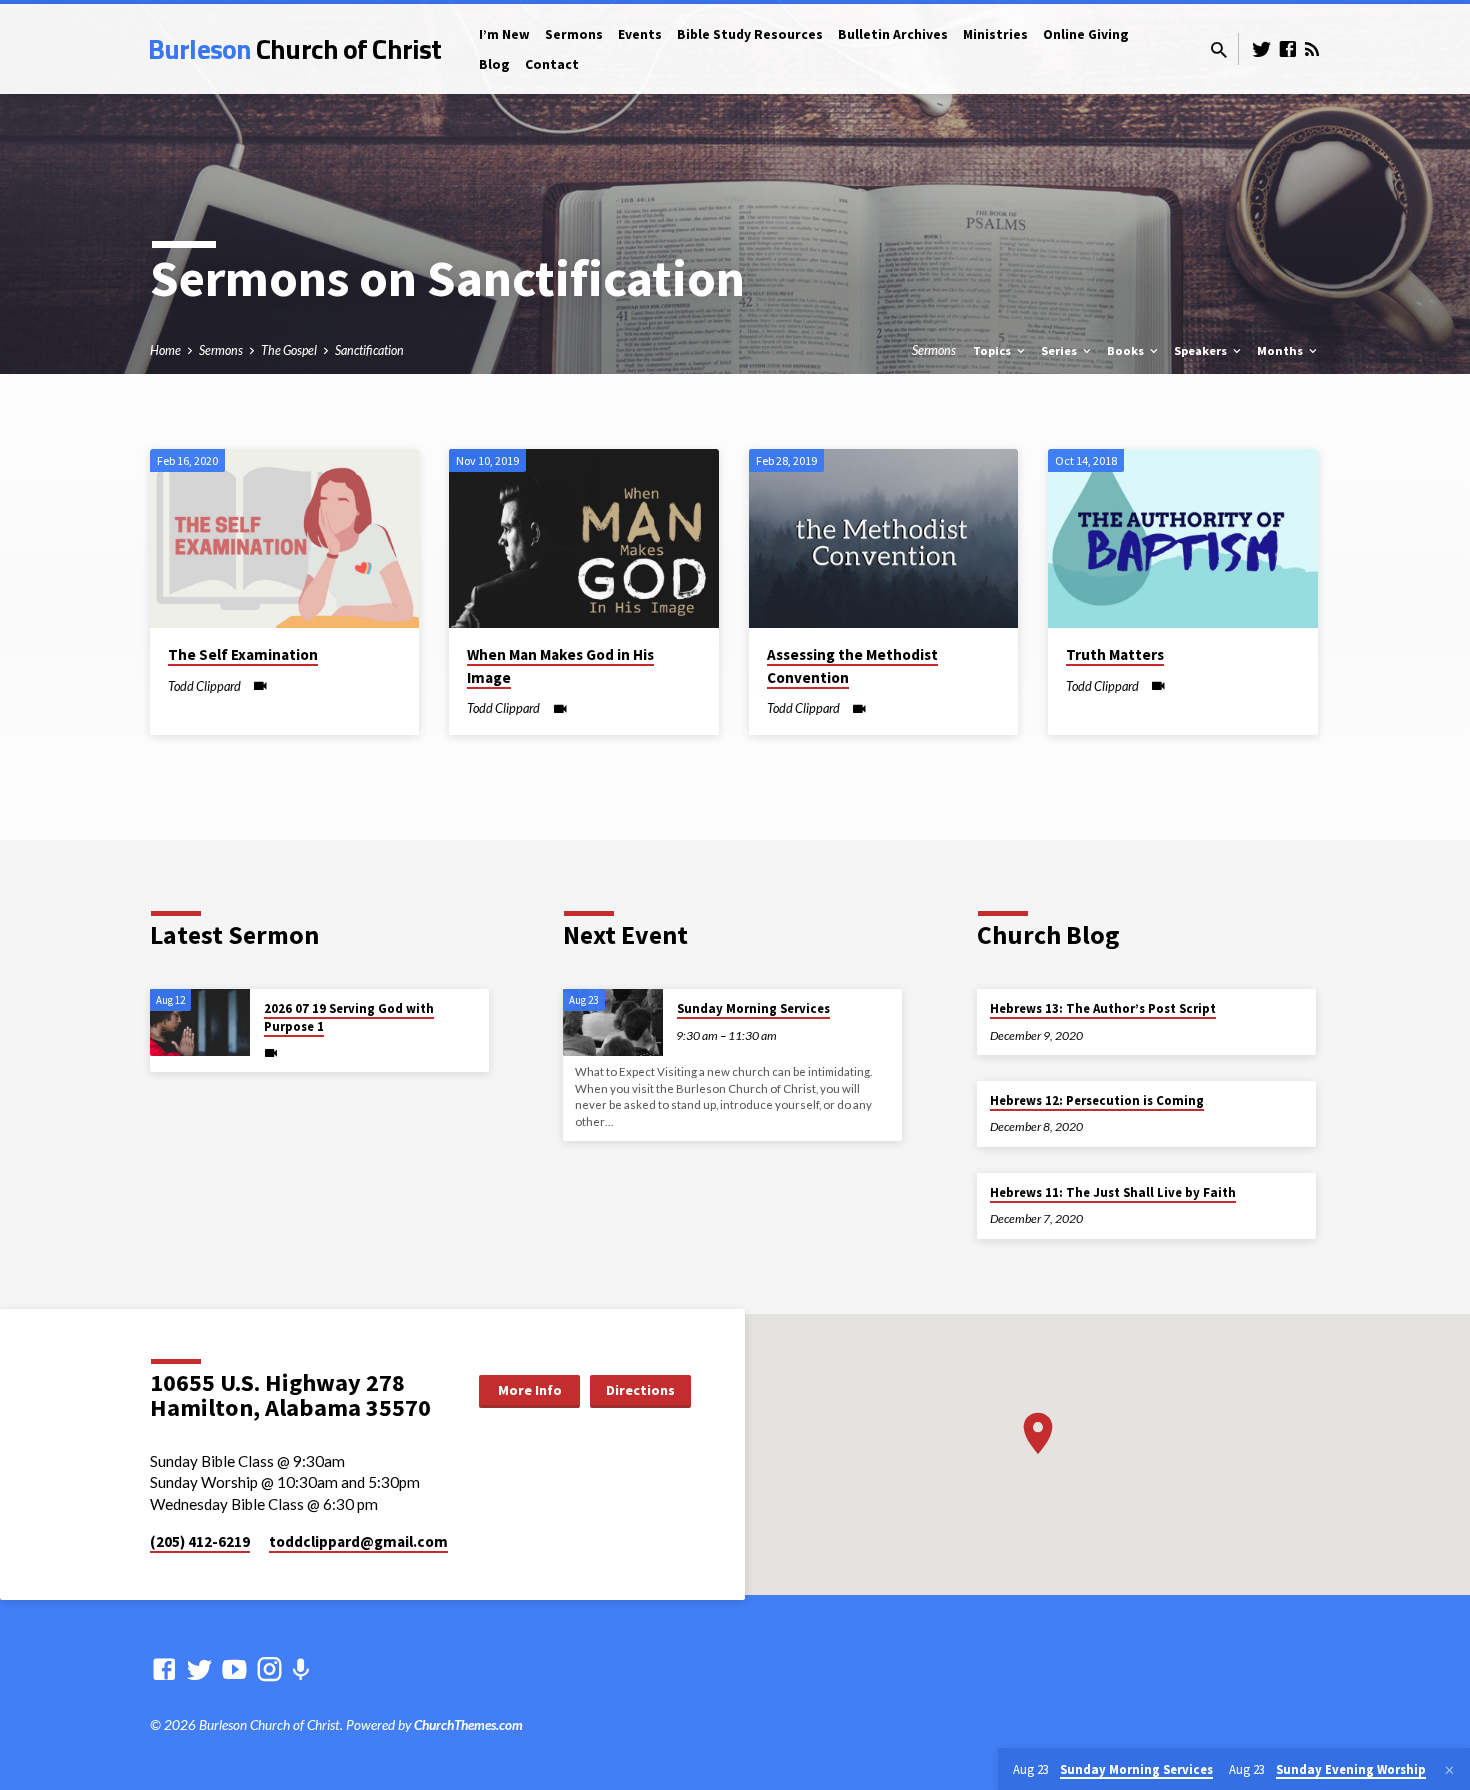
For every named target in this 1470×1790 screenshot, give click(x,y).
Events (640, 34)
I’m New (504, 34)
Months (1281, 350)
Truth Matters (1115, 654)
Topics (993, 350)
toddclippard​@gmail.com (358, 1541)
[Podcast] (300, 1669)
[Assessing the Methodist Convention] (883, 539)
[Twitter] (1262, 49)
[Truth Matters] (1182, 539)
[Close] (1449, 1770)
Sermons (574, 34)
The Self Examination (243, 654)
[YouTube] (234, 1669)
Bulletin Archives (893, 34)
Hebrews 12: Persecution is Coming (1097, 1100)
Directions (640, 1390)
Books (1127, 350)
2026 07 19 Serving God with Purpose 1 (349, 1017)
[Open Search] (1219, 50)
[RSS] (1312, 49)
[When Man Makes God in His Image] (583, 539)
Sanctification (369, 350)
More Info (530, 1390)
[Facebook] (1288, 49)
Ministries (995, 34)
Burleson (294, 48)
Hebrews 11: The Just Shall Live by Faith (1113, 1192)
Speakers (1202, 350)
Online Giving (1086, 34)
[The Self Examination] (284, 539)
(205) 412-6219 (200, 1541)
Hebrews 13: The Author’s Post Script (1103, 1008)
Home (165, 350)
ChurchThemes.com (468, 1725)
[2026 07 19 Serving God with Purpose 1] (200, 1022)
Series (1060, 350)
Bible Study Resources (750, 34)
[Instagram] (269, 1669)
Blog (494, 64)
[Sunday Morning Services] (613, 1022)
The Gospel (289, 350)
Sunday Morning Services (753, 1008)
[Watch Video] (260, 686)
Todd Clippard (204, 686)
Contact (552, 64)
